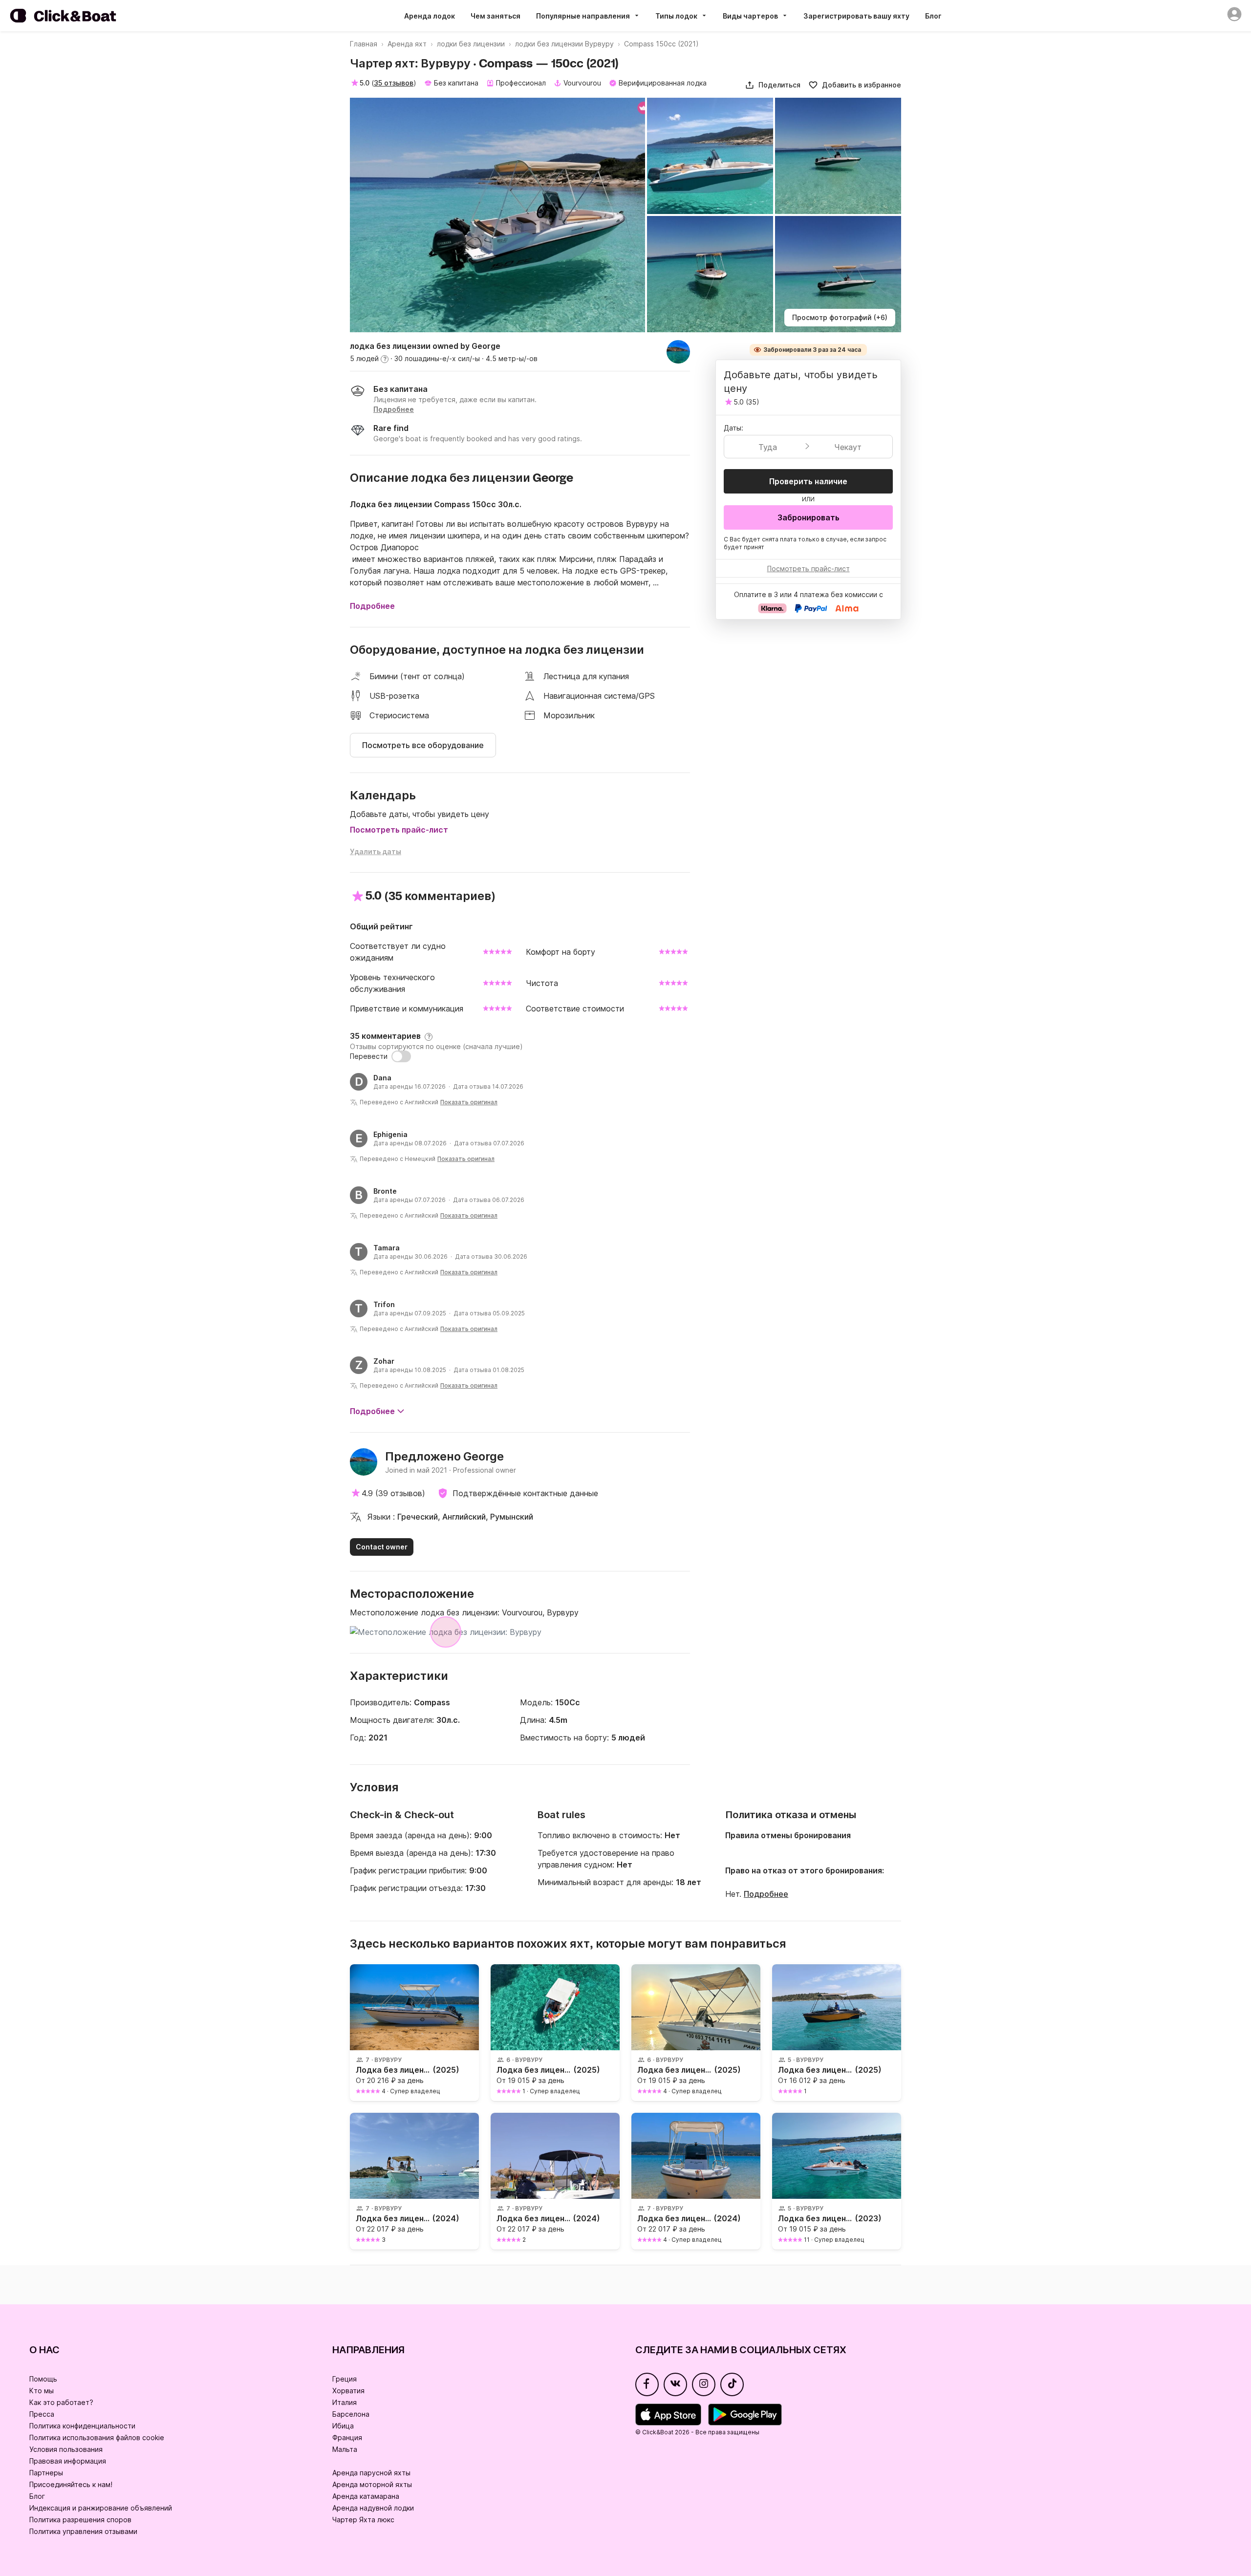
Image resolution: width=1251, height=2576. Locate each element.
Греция (345, 2379)
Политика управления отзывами (83, 2531)
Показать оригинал (469, 1102)
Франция (347, 2437)
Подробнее (766, 1894)
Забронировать (809, 517)
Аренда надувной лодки (373, 2508)
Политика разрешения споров (80, 2520)
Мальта (345, 2449)
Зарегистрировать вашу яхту (856, 16)
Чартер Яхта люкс (363, 2520)
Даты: (733, 428)
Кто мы (42, 2391)
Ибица (343, 2426)
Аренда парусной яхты (371, 2473)
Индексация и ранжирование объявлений (101, 2508)
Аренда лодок (430, 16)
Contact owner (382, 1547)
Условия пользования (66, 2449)
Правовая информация (68, 2461)
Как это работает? (61, 2402)
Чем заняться (496, 16)
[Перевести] (401, 1056)
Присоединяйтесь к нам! (71, 2484)
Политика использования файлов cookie (97, 2437)
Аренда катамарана (366, 2496)
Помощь (43, 2379)
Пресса (42, 2414)
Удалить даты (376, 851)
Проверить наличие (808, 481)
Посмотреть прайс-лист (399, 830)
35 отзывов (394, 83)
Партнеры (46, 2473)
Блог (933, 16)
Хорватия (348, 2391)
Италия (345, 2402)
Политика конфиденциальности (82, 2426)
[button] (773, 85)
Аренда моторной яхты (372, 2484)
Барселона (351, 2414)
